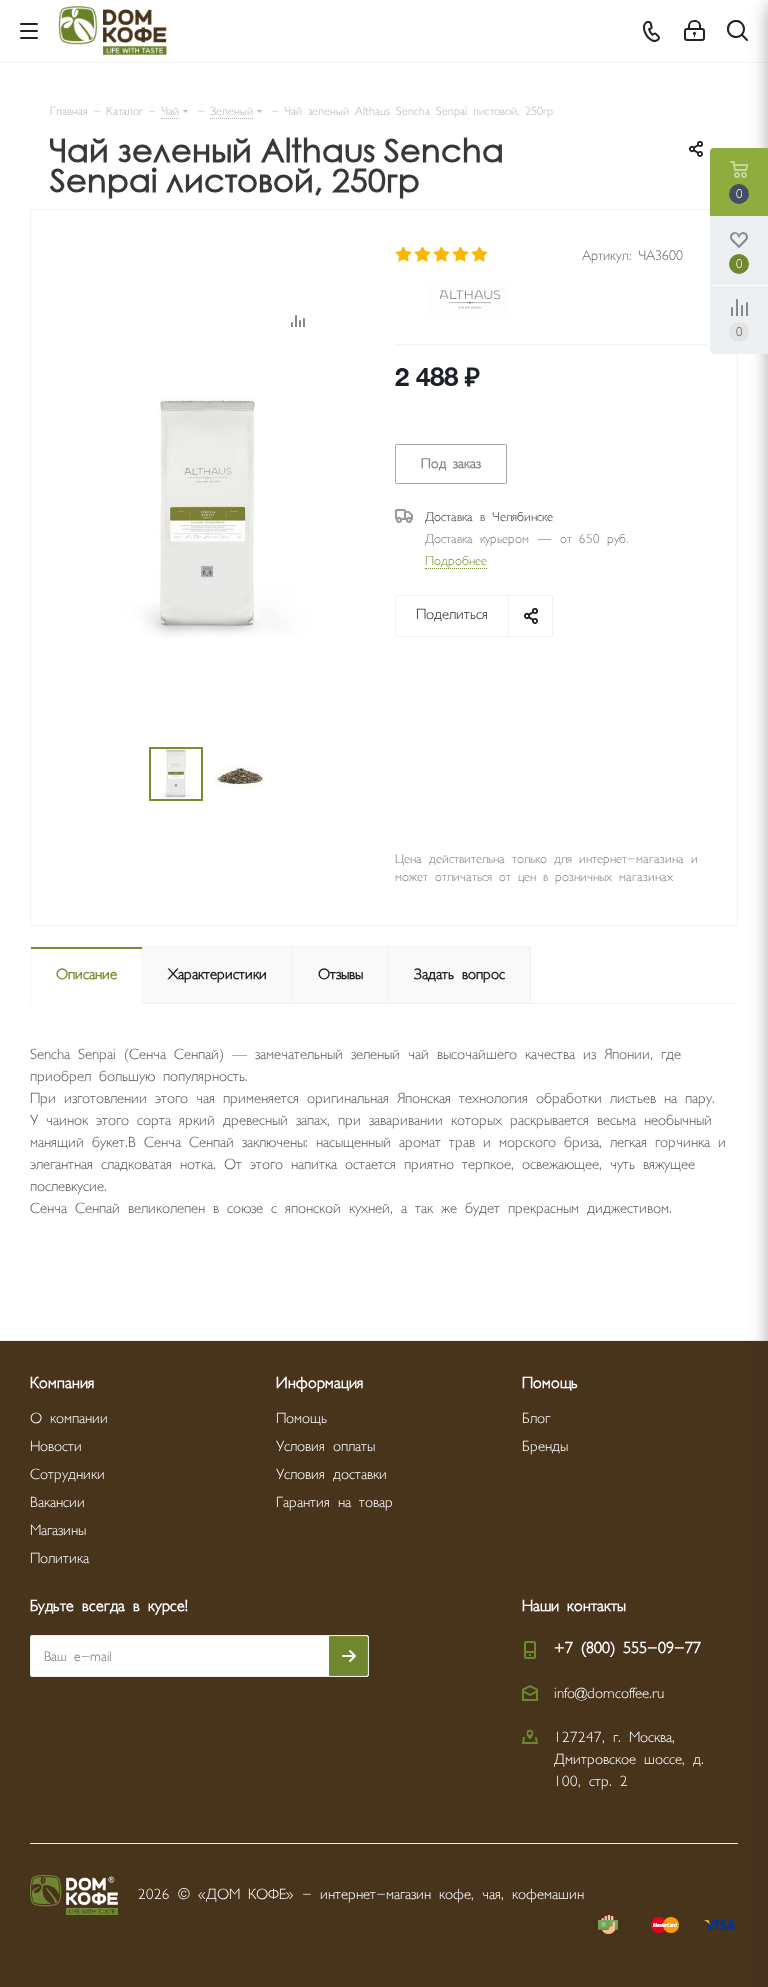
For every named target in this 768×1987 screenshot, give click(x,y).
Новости (56, 1446)
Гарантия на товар (334, 1502)
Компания (62, 1383)
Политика (59, 1558)
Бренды (545, 1446)
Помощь (301, 1418)
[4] (461, 255)
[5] (480, 255)
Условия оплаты (325, 1446)
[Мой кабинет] (694, 31)
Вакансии (57, 1502)
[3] (442, 255)
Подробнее (456, 561)
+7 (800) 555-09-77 (627, 1648)
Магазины (58, 1530)
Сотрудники (67, 1474)
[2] (423, 255)
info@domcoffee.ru (609, 1693)
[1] (404, 255)
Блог (536, 1418)
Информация (319, 1383)
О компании (69, 1418)
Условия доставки (331, 1474)
